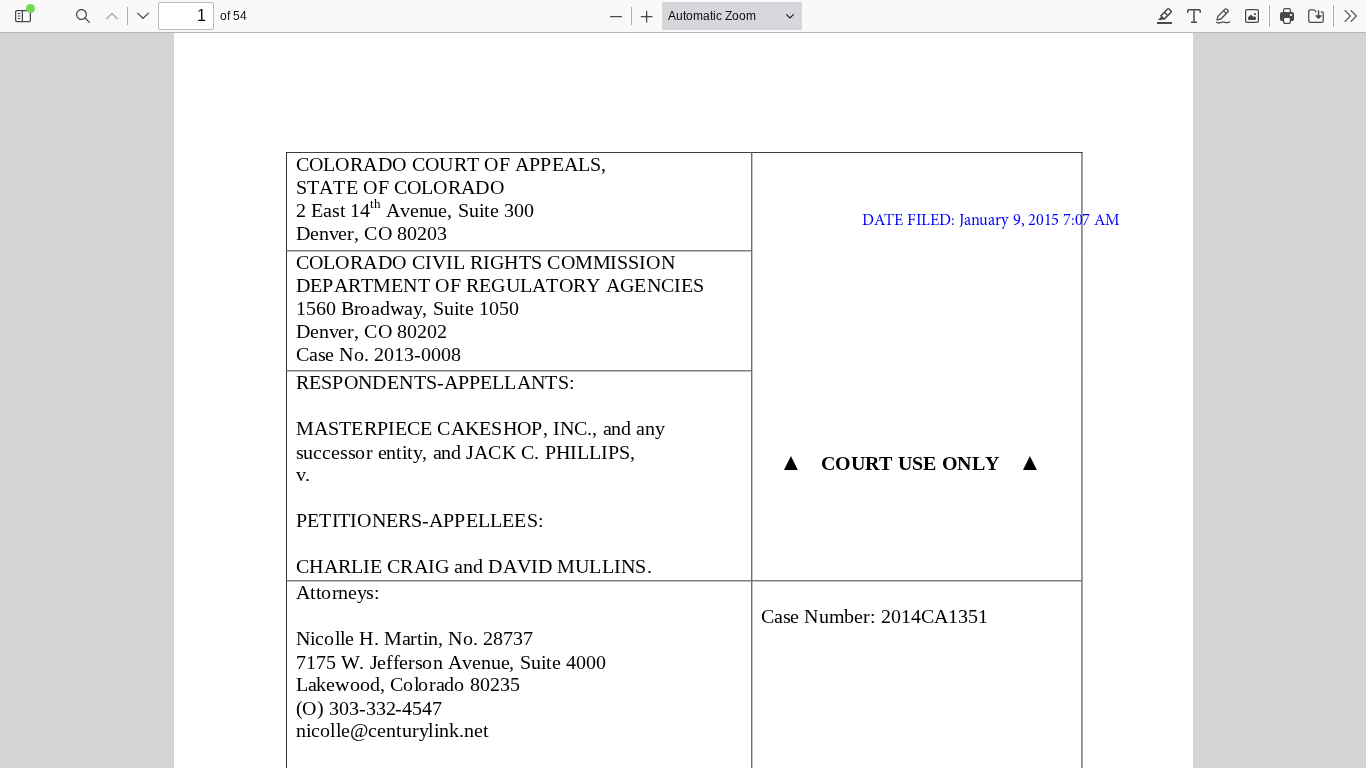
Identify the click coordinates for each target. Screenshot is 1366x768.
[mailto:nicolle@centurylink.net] (391, 730)
